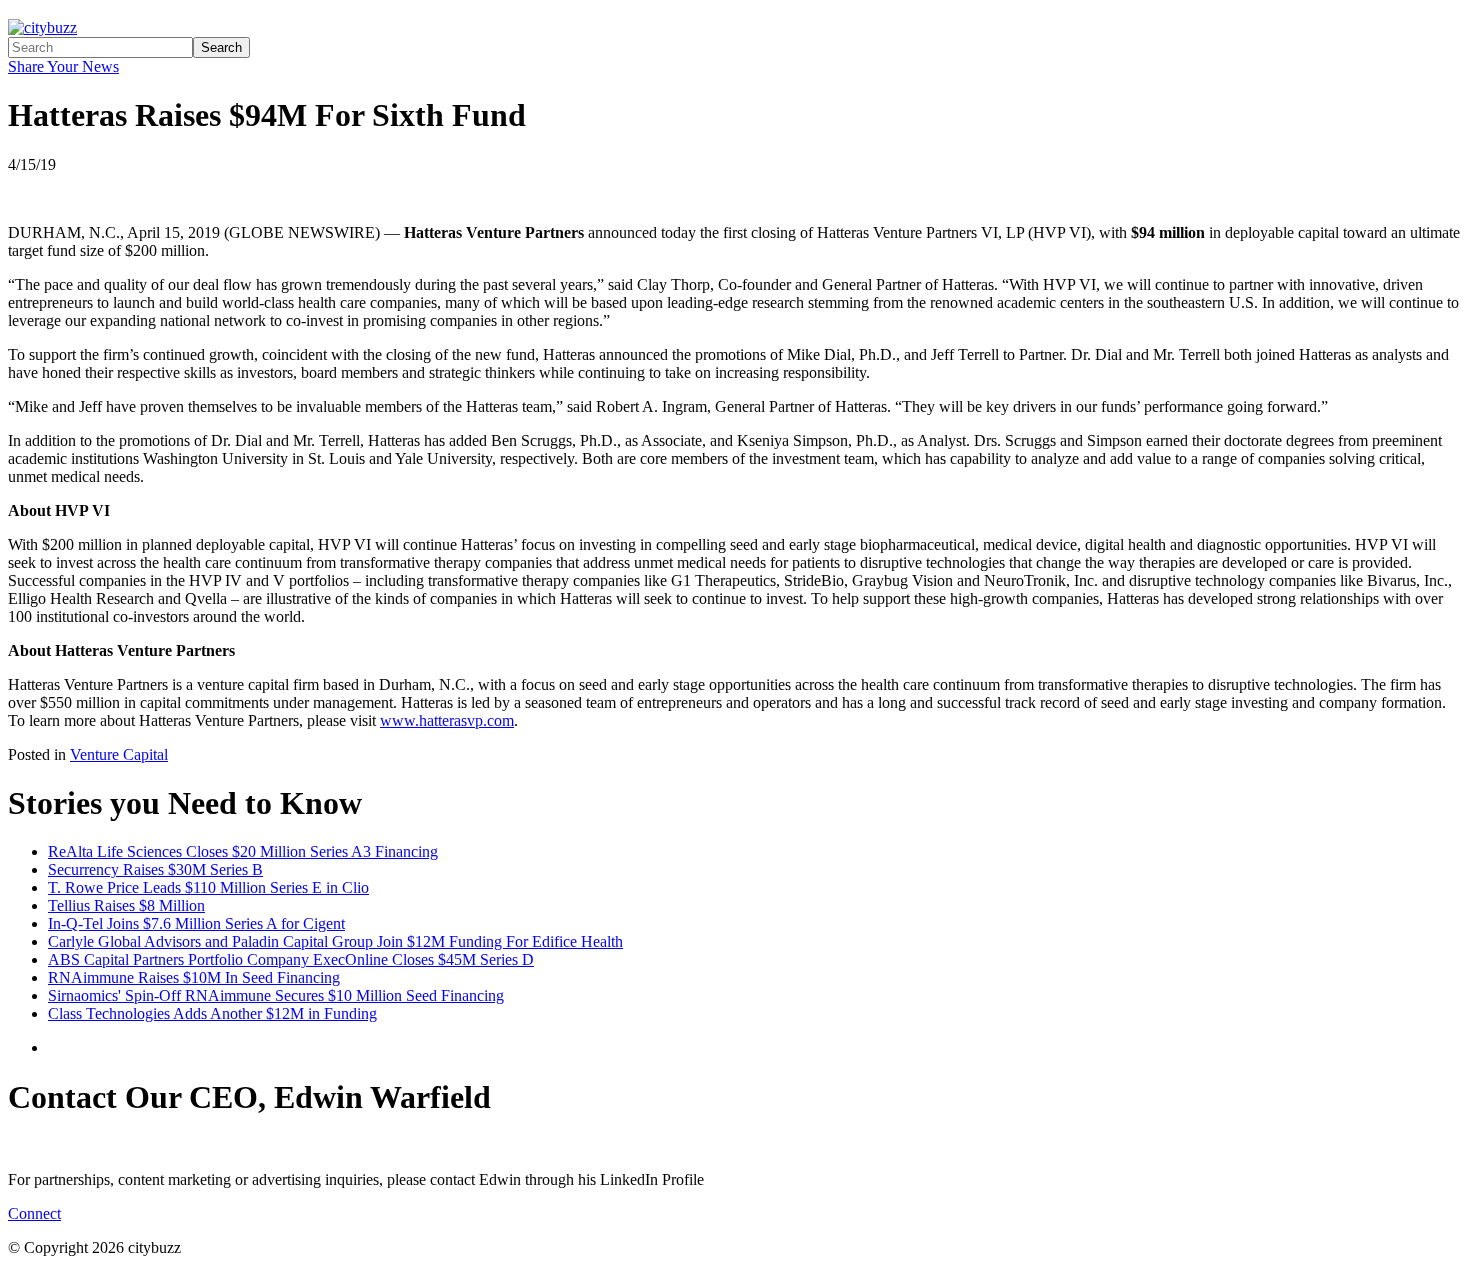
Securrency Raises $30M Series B (155, 869)
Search (221, 47)
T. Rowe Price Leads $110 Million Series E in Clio (208, 887)
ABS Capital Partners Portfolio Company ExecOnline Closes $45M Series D (291, 959)
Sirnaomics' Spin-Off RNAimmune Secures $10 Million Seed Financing (276, 995)
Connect (34, 1213)
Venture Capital (119, 754)
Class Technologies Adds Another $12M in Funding (212, 1013)
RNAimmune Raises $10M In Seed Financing (194, 977)
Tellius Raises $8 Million (126, 905)
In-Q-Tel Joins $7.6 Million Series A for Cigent (196, 923)
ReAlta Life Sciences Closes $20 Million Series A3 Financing (243, 851)
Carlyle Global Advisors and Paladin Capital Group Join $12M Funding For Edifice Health (335, 941)
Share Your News (63, 66)
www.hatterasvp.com (447, 720)
